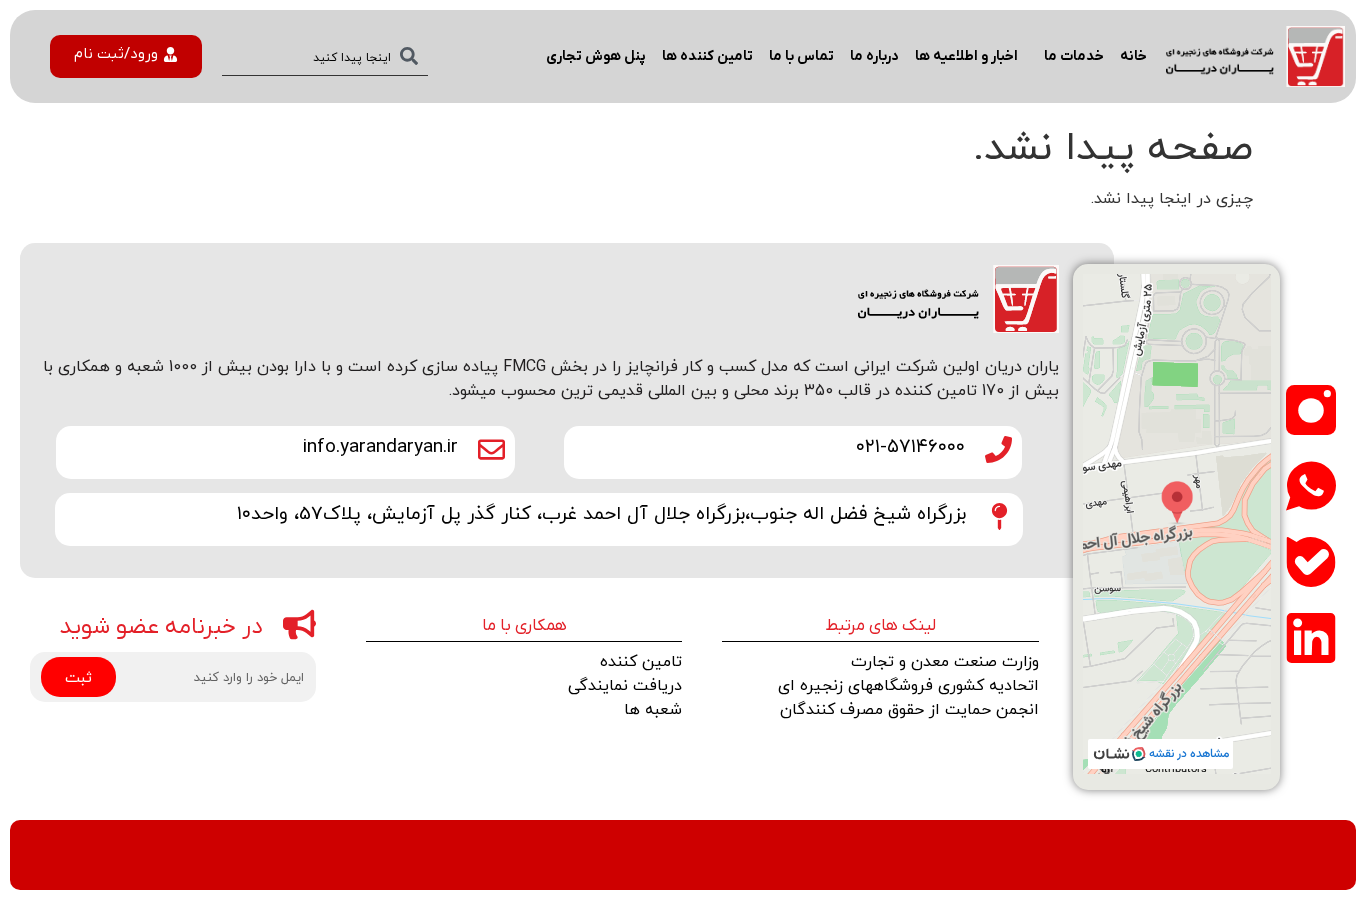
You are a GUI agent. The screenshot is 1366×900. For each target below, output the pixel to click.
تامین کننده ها (707, 56)
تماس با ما (801, 56)
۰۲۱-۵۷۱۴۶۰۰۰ (910, 445)
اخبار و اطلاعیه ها (966, 56)
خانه (1133, 56)
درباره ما (874, 56)
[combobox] (325, 56)
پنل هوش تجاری (596, 56)
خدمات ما (1074, 56)
